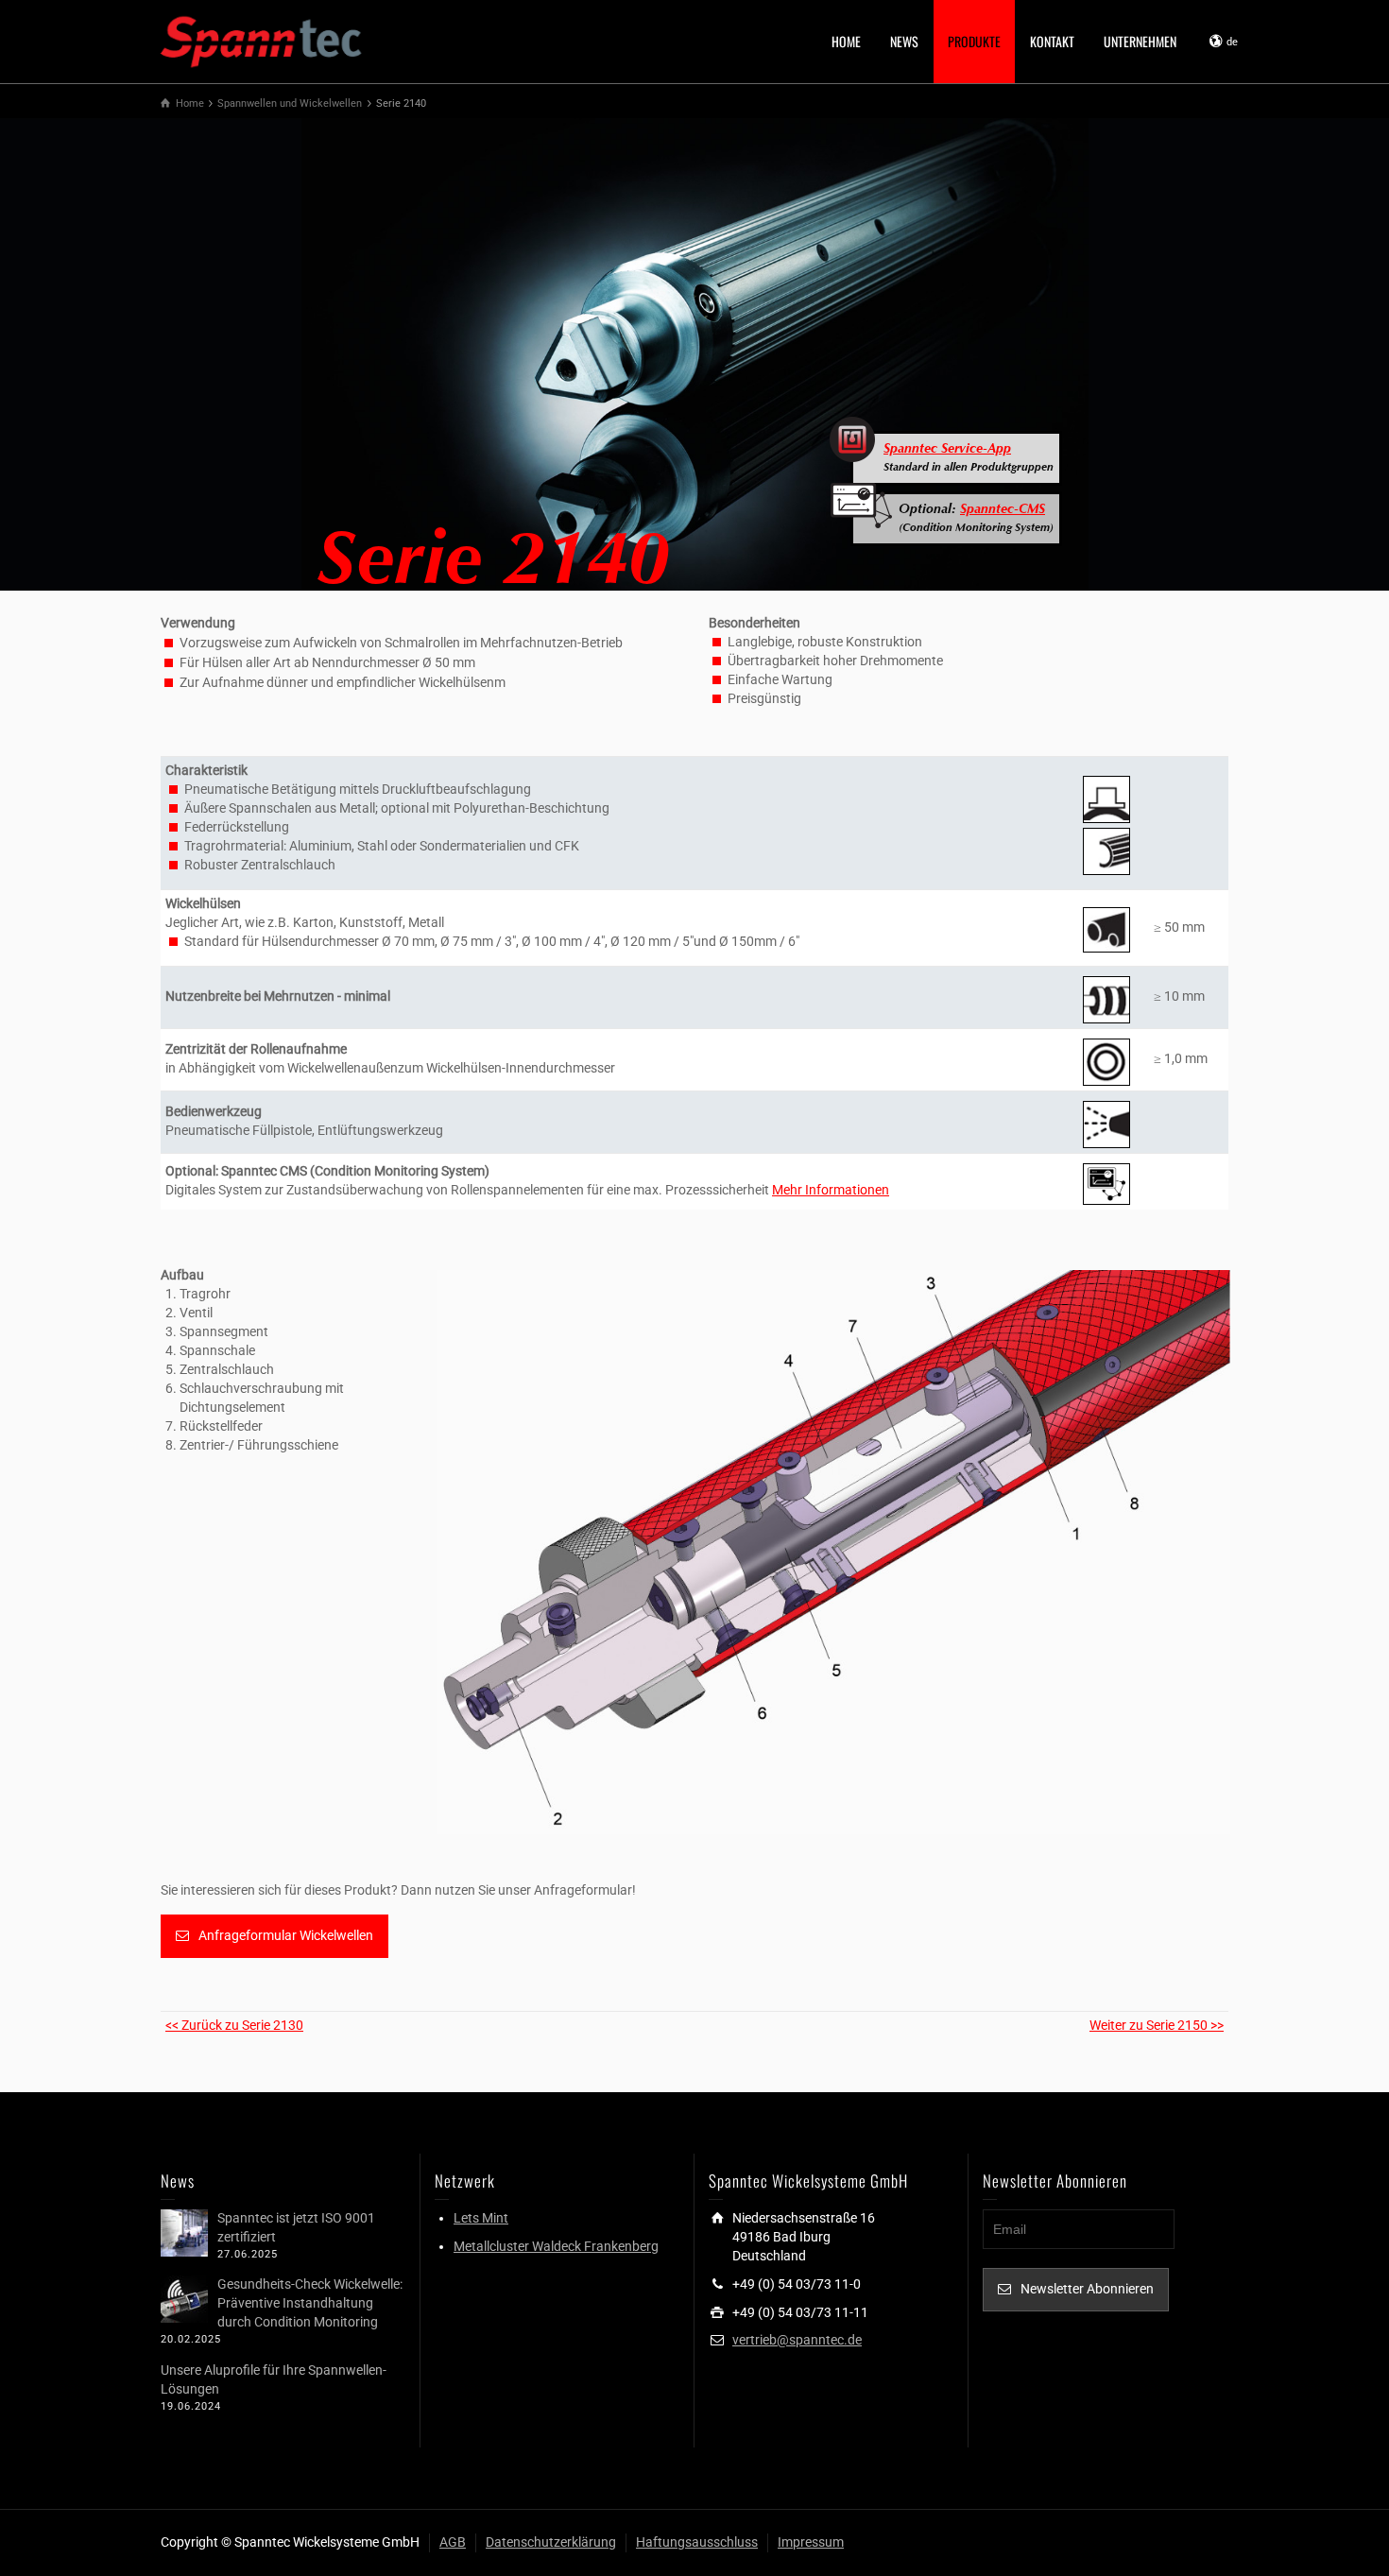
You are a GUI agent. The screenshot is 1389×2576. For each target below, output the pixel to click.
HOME (846, 41)
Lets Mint (481, 2218)
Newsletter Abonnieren (1087, 2289)
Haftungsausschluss (697, 2542)
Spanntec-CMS (1003, 510)
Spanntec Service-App (947, 450)
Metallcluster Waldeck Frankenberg (556, 2246)
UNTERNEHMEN (1140, 41)
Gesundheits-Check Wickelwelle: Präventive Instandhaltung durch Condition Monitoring (310, 2303)
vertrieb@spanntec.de (797, 2340)
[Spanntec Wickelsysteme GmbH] (262, 40)
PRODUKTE (974, 41)
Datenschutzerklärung (551, 2542)
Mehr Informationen (831, 1190)
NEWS (904, 41)
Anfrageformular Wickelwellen (286, 1935)
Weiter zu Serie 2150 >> (1157, 2025)
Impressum (811, 2542)
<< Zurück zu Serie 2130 (234, 2025)
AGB (453, 2542)
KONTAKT (1052, 41)
